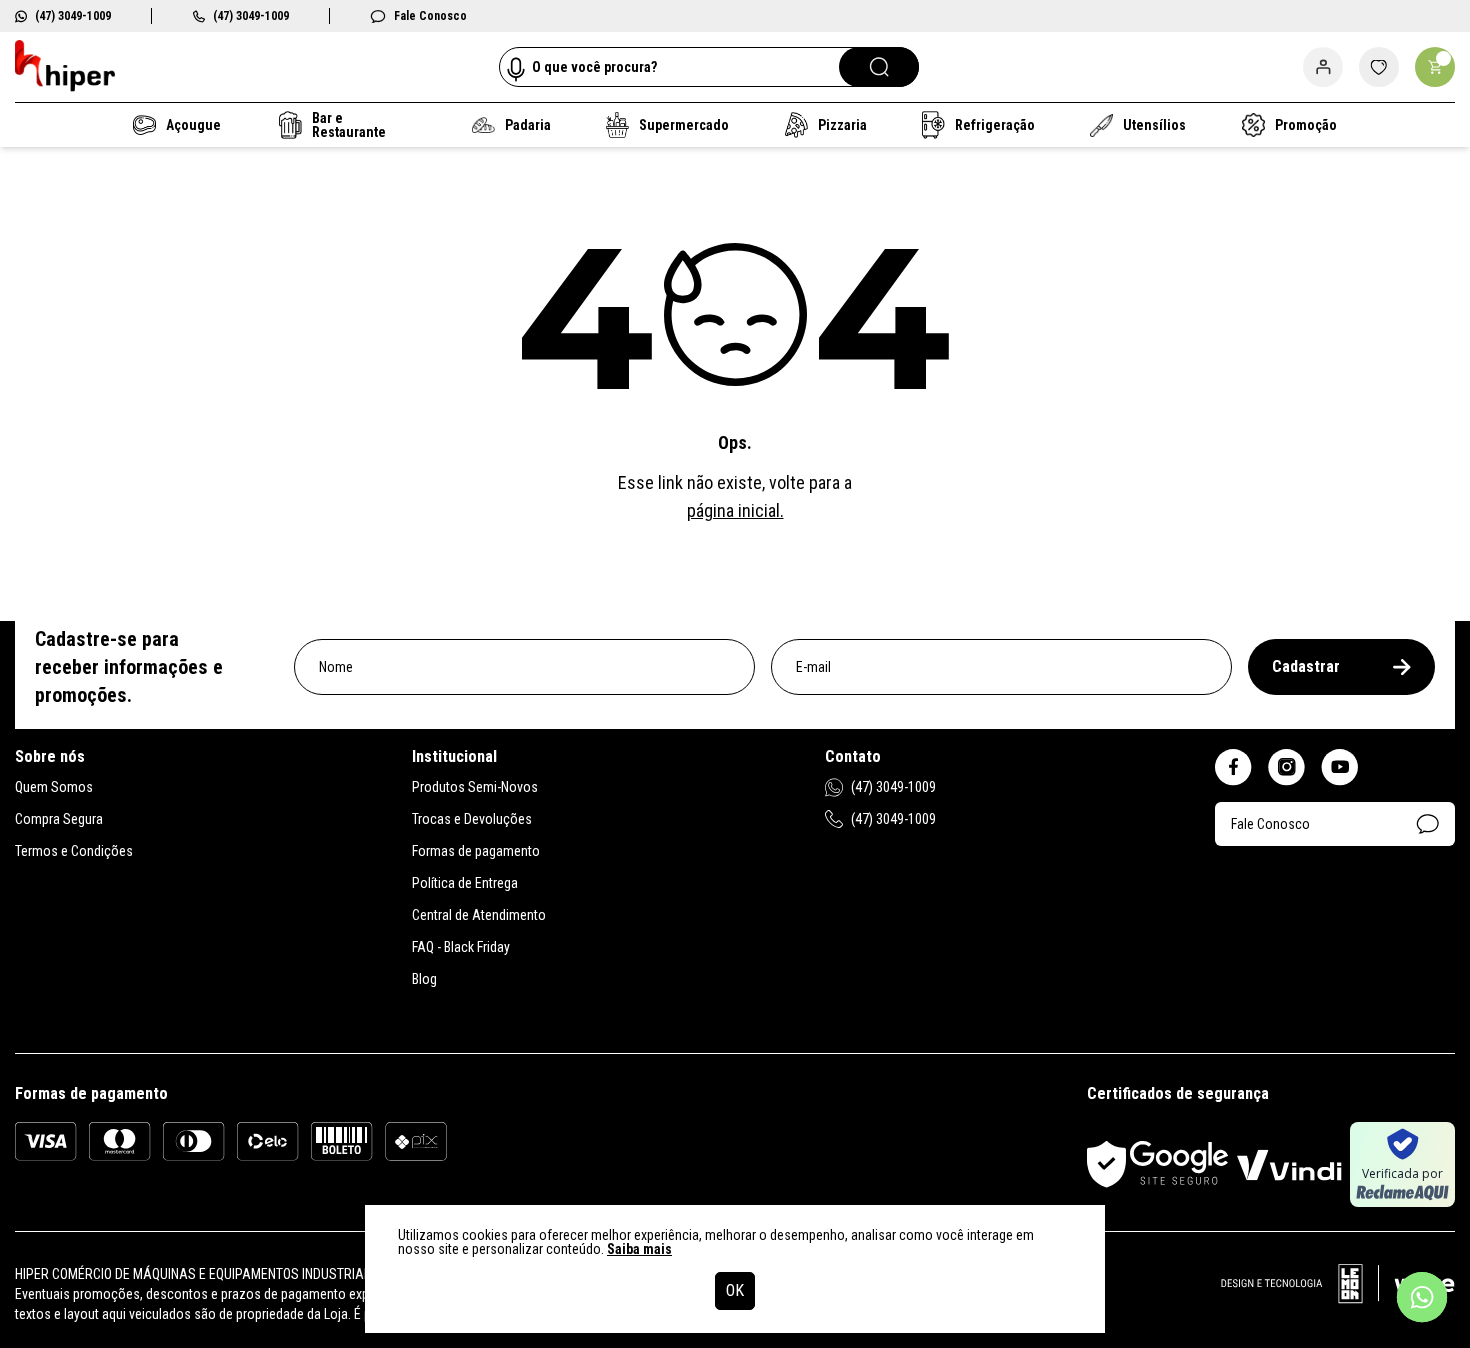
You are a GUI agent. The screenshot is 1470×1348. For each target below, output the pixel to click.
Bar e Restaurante (349, 125)
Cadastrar (1306, 666)
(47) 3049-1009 (73, 16)
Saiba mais (639, 1249)
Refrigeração (993, 125)
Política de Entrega (465, 883)
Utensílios (1153, 125)
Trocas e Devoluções (472, 819)
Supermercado (682, 125)
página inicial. (735, 510)
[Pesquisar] (879, 67)
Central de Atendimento (479, 915)
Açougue (192, 125)
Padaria (527, 125)
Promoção (1305, 125)
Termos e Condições (74, 851)
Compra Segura (59, 819)
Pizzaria (841, 125)
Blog (424, 979)
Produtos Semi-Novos (475, 787)
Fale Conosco (430, 16)
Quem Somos (54, 787)
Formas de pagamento (476, 851)
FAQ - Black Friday (461, 947)
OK (735, 1290)
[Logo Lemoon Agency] (1338, 1294)
